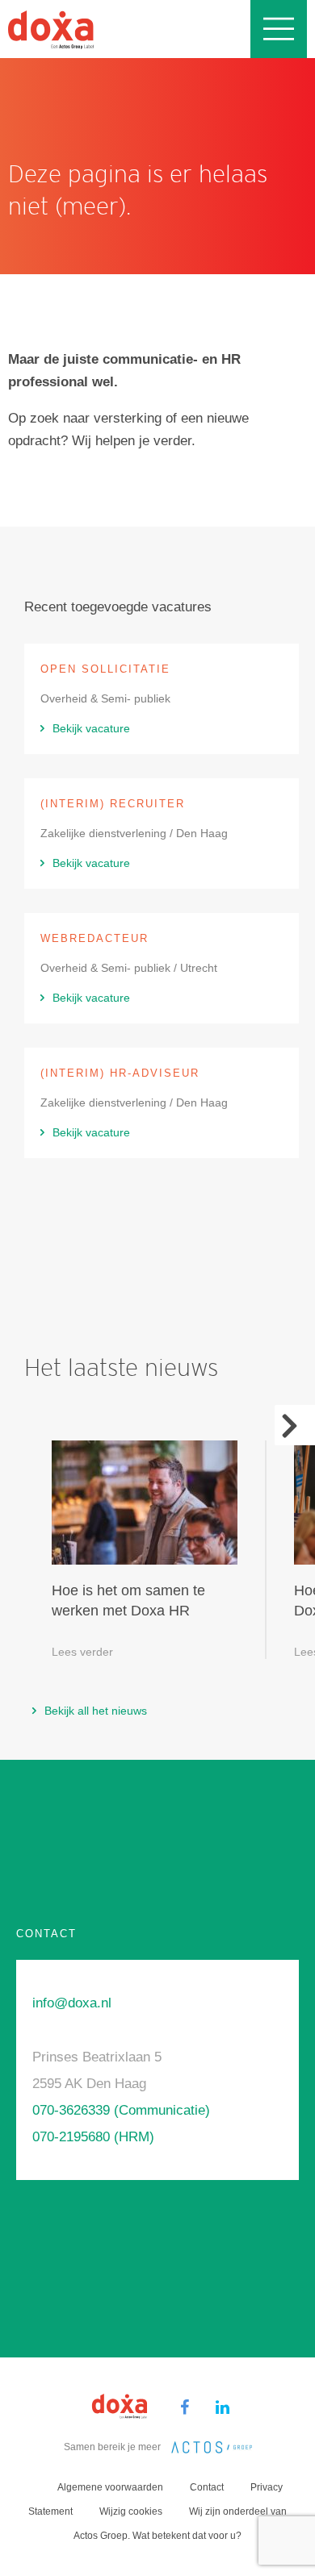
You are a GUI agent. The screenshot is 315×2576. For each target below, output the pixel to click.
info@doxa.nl (72, 2003)
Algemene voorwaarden (110, 2487)
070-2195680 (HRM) (93, 2137)
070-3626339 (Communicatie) (121, 2110)
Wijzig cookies (131, 2511)
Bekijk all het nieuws (96, 1711)
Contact (207, 2487)
